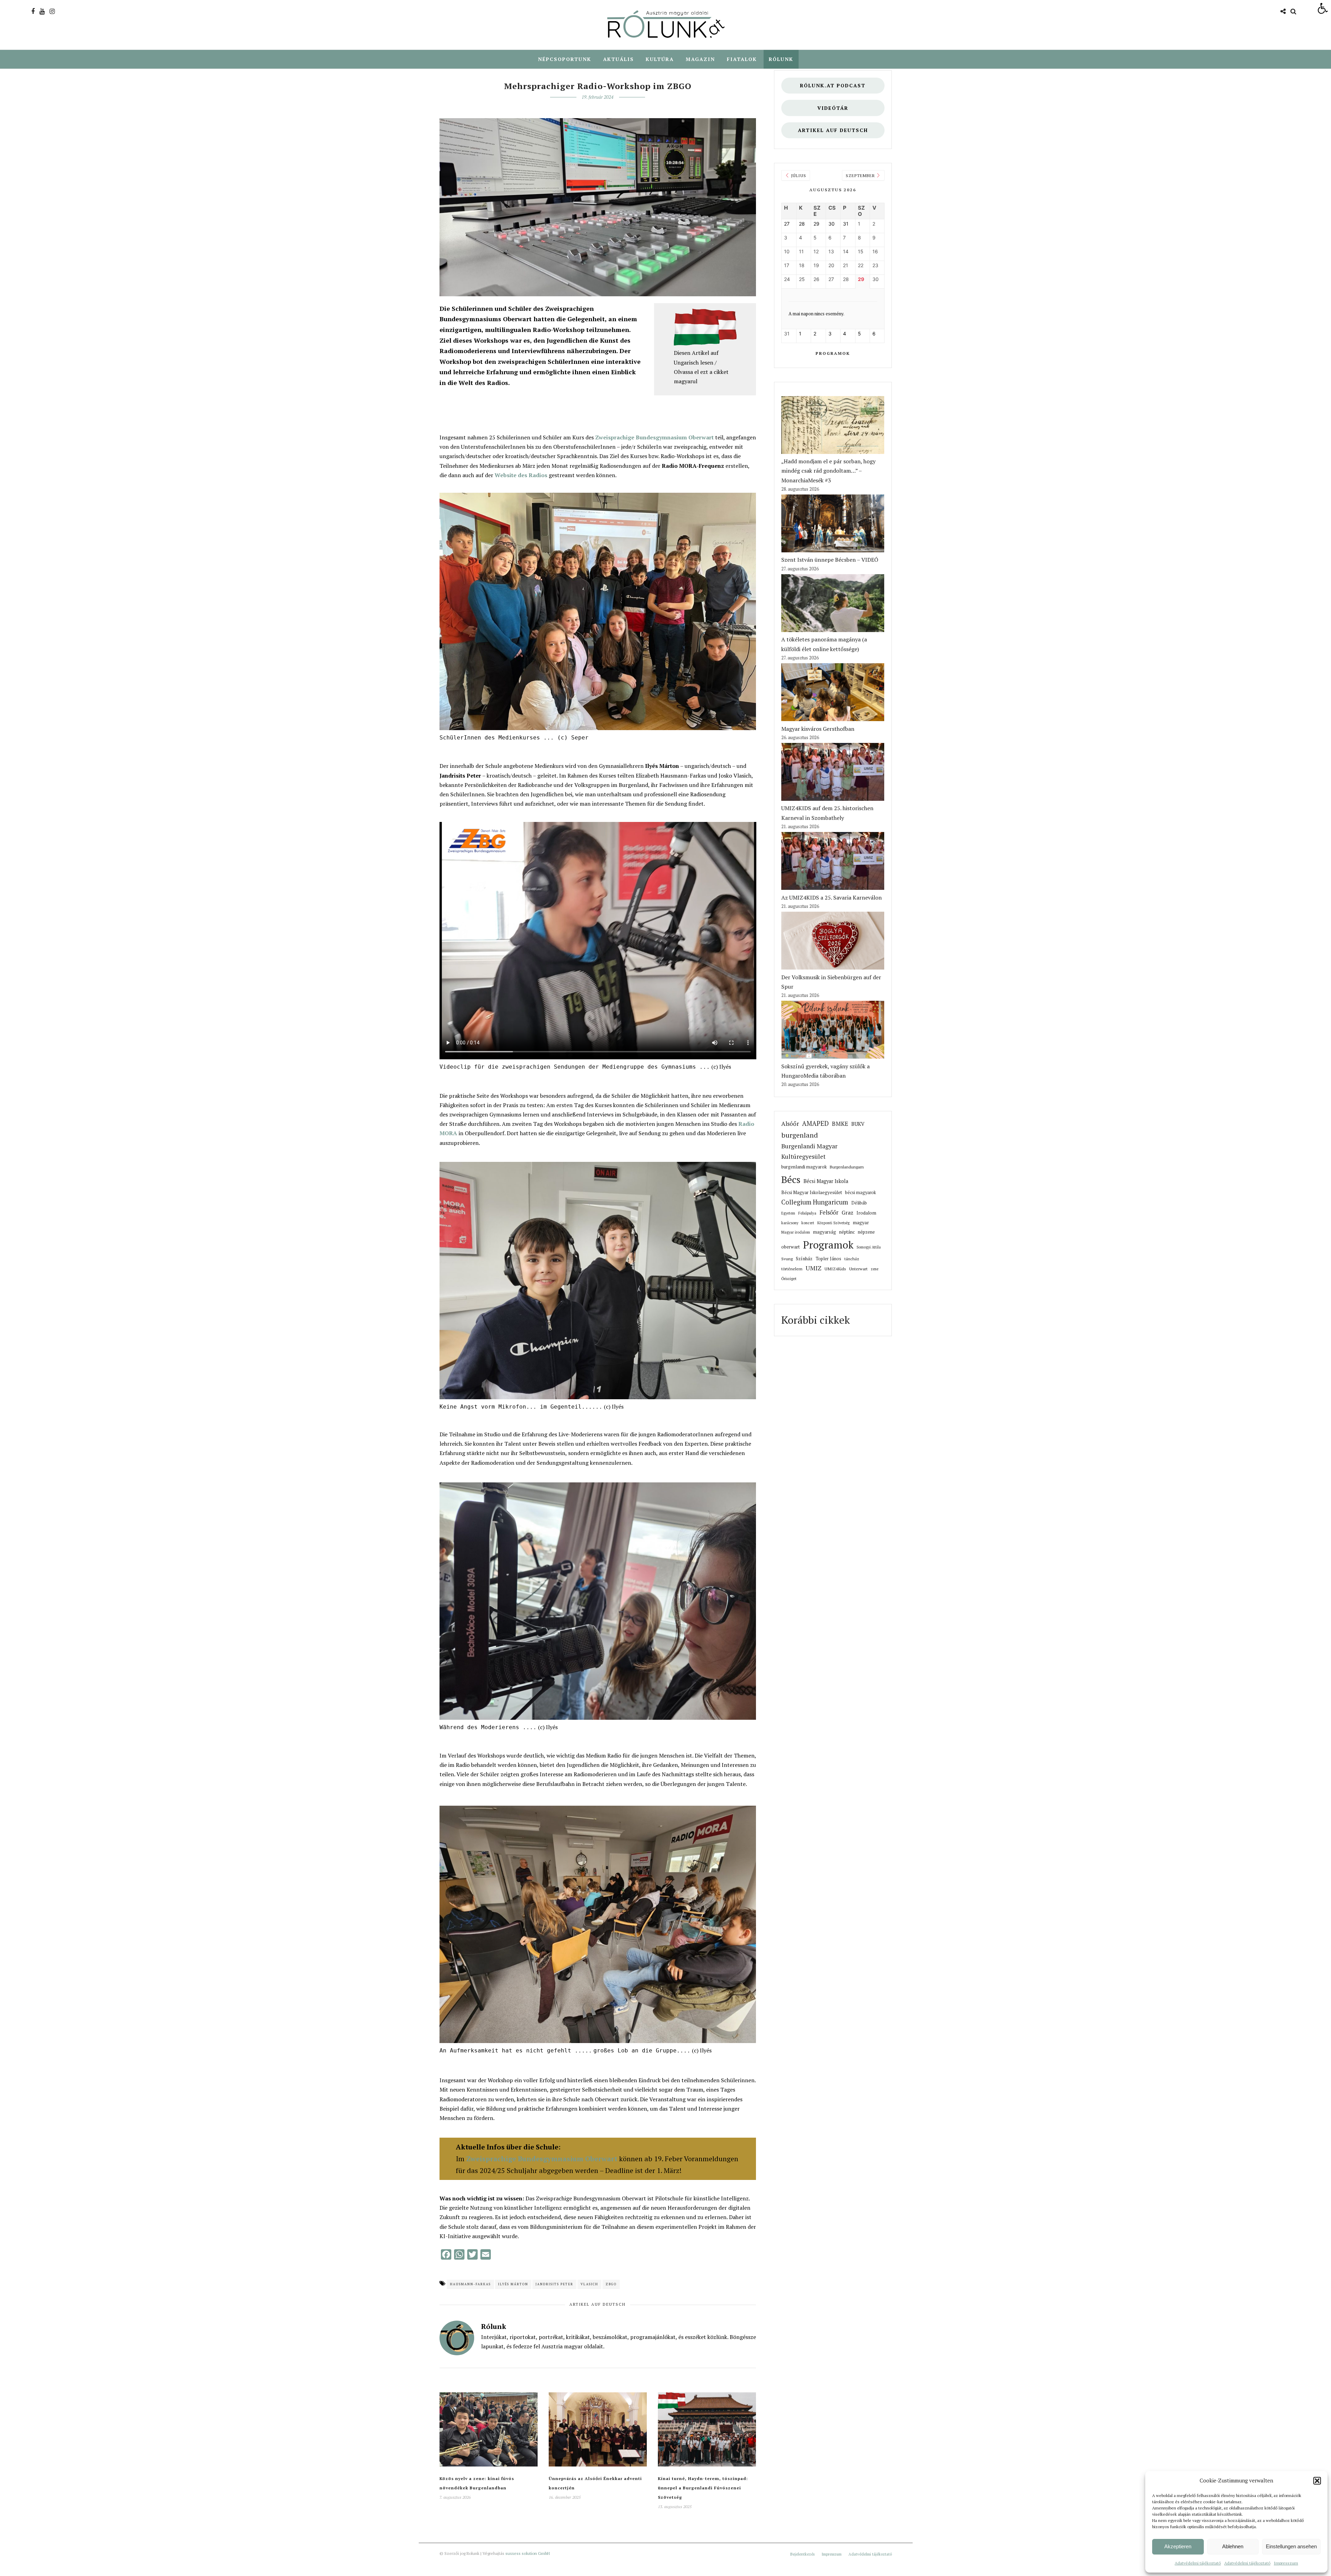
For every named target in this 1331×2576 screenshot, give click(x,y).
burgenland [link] (800, 1135)
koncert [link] (808, 1223)
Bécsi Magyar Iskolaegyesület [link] (812, 1193)
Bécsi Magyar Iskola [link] (826, 1181)
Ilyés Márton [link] (513, 2284)
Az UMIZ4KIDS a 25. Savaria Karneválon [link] (832, 897)
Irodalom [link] (866, 1213)
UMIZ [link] (814, 1268)
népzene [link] (866, 1232)
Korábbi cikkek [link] (816, 1320)
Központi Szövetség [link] (833, 1223)
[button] (1317, 2481)
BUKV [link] (858, 1124)
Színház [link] (804, 1259)
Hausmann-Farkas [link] (470, 2284)
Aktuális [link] (619, 59)
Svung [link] (787, 1259)
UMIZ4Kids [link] (835, 1269)
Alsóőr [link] (790, 1124)
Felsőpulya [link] (807, 1213)
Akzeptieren (1178, 2546)
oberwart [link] (791, 1247)
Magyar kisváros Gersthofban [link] (818, 729)
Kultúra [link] (660, 59)
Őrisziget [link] (789, 1278)
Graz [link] (847, 1213)
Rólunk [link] (781, 59)
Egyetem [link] (788, 1213)
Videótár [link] (833, 108)
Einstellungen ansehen (1291, 2546)
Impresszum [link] (1286, 2563)
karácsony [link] (790, 1223)
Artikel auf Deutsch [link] (598, 2304)
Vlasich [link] (589, 2284)
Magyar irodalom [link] (796, 1232)
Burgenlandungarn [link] (847, 1167)
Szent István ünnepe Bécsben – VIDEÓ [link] (830, 560)
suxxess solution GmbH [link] (528, 2553)
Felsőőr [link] (829, 1212)
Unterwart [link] (858, 1269)
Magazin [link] (700, 59)
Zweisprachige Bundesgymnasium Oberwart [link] (654, 437)
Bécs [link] (791, 1179)
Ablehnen (1233, 2546)
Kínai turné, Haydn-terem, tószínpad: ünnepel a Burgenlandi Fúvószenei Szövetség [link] (703, 2488)
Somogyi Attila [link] (869, 1247)
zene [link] (875, 1269)
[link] (1323, 8)
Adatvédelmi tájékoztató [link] (1198, 2563)
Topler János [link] (828, 1259)
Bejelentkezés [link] (802, 2554)
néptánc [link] (847, 1232)
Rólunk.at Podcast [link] (833, 85)
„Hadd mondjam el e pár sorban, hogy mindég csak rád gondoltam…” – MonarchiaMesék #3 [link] (828, 471)
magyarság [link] (825, 1232)
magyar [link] (861, 1223)
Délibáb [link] (859, 1203)
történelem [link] (792, 1269)
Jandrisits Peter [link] (554, 2284)
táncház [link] (852, 1259)
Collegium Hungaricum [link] (815, 1202)
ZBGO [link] (611, 2284)
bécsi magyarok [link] (860, 1193)
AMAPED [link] (815, 1123)
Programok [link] (833, 353)
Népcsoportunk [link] (565, 59)
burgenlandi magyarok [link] (804, 1167)
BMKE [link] (840, 1124)
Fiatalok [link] (742, 59)
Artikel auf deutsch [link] (833, 130)
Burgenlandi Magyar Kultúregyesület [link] (809, 1151)
